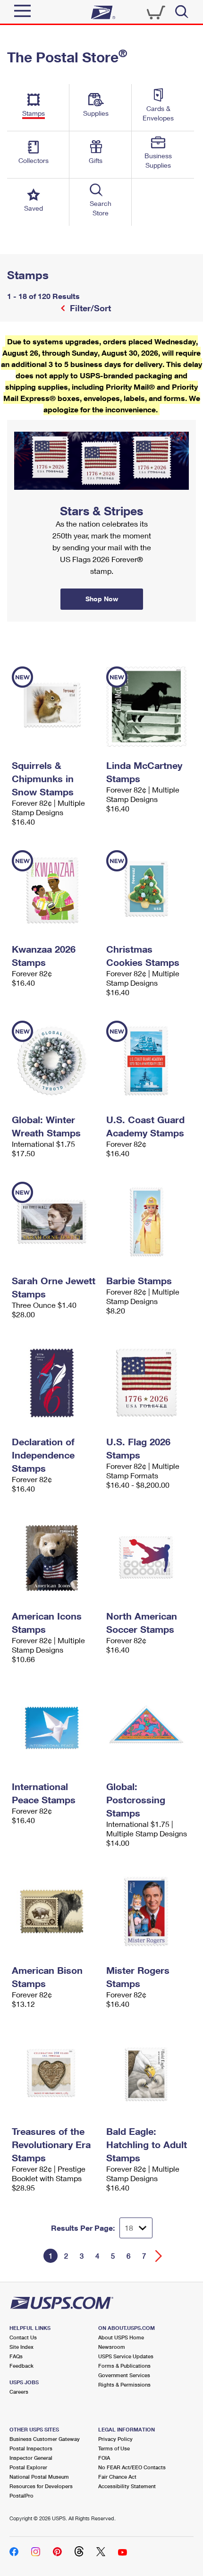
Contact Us (23, 2337)
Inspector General (31, 2458)
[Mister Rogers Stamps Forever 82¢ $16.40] (149, 1911)
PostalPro (21, 2495)
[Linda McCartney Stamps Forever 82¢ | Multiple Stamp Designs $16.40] (149, 707)
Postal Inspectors (31, 2448)
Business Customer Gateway (45, 2439)
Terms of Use (114, 2448)
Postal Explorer (28, 2467)
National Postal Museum (39, 2477)
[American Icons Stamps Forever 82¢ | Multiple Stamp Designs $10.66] (54, 1557)
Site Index (21, 2347)
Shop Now (18, 423)
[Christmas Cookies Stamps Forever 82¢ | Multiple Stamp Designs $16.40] (149, 890)
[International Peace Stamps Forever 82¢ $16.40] (54, 1728)
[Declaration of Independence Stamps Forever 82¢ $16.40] (54, 1383)
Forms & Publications (124, 2366)
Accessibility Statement (127, 2486)
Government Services (124, 2375)
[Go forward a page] (159, 2256)
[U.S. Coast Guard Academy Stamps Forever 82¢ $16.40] (149, 1061)
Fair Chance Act (117, 2477)
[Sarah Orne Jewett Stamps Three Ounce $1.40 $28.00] (54, 1222)
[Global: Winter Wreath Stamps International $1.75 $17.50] (54, 1061)
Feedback (21, 2366)
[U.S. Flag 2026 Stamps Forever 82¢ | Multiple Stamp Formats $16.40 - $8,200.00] (149, 1383)
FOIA (104, 2458)
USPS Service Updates (126, 2356)
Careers (19, 2392)
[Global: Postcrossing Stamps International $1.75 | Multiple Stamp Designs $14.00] (149, 1728)
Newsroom (112, 2347)
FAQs (16, 2356)
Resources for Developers (41, 2486)
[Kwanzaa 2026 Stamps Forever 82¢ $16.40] (54, 890)
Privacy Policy (115, 2439)
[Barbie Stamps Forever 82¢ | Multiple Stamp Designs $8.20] (149, 1222)
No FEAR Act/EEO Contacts (132, 2467)
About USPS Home (121, 2337)
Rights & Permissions (124, 2384)
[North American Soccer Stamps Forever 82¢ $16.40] (149, 1557)
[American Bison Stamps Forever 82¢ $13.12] (54, 1911)
